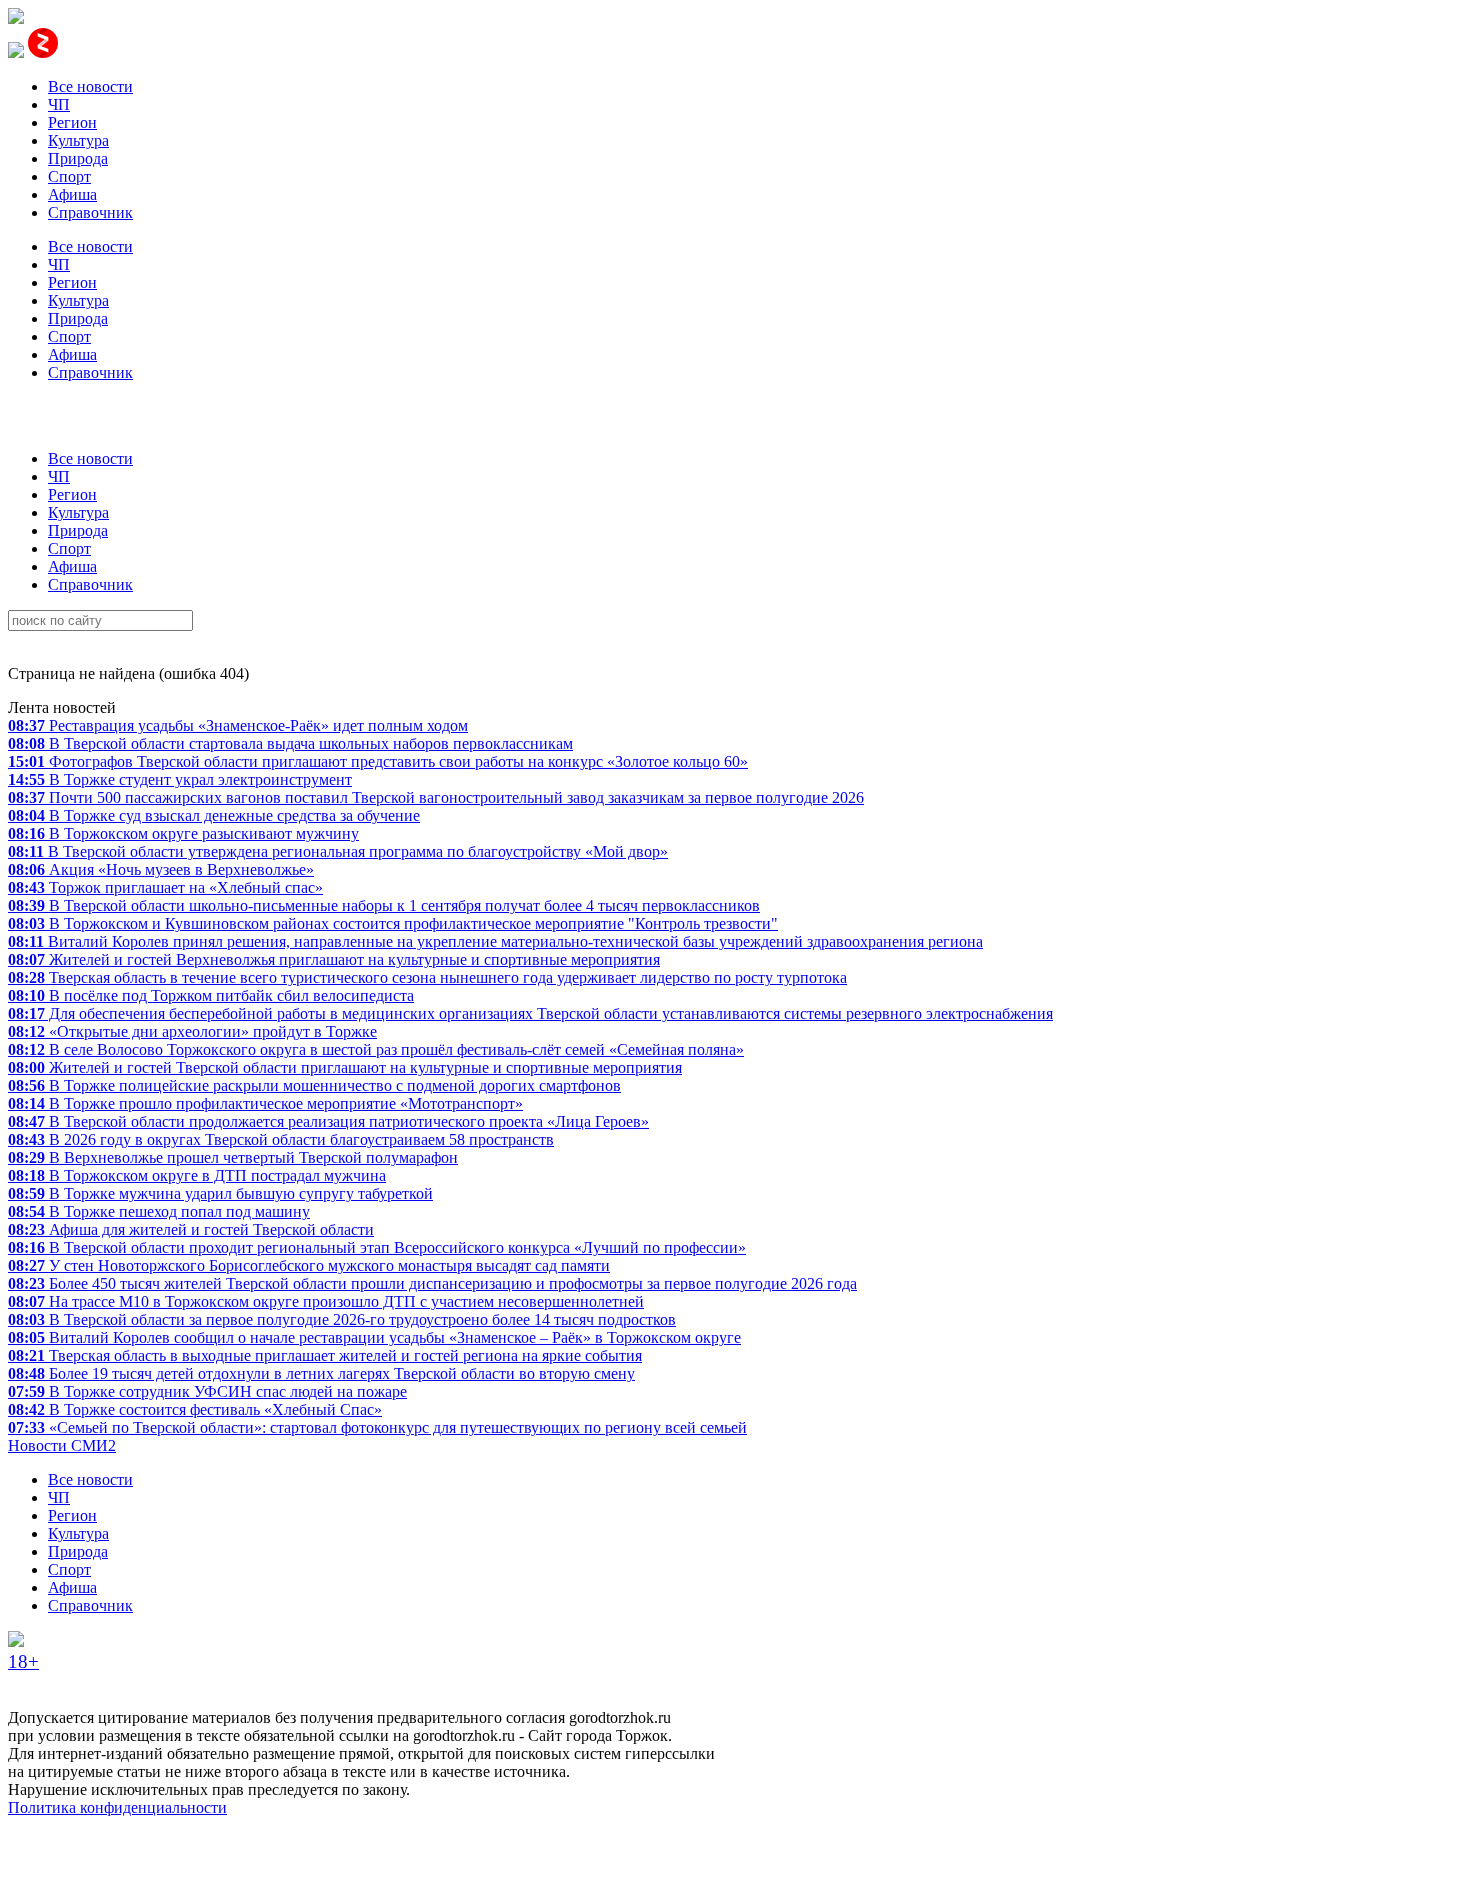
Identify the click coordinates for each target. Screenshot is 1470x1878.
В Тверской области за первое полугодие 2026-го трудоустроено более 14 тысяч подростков (342, 1319)
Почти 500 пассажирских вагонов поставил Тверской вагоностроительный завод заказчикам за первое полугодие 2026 (436, 797)
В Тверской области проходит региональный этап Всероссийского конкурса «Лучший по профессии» (377, 1247)
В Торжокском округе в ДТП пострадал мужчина (197, 1175)
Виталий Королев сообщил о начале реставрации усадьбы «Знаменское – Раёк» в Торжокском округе (374, 1337)
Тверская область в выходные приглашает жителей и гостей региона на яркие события (325, 1355)
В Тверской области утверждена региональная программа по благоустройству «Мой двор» (338, 851)
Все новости (90, 86)
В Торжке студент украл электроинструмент (180, 779)
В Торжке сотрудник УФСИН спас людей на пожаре (207, 1391)
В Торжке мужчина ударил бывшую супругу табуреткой (220, 1193)
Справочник (90, 212)
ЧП (59, 104)
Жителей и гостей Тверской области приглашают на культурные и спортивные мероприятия (345, 1067)
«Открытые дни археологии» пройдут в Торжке (192, 1031)
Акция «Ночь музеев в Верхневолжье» (161, 869)
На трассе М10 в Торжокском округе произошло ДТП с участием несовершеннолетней (326, 1301)
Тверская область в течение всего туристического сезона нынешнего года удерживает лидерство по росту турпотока (427, 977)
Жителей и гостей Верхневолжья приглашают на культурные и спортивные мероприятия (334, 959)
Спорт (69, 176)
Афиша (72, 194)
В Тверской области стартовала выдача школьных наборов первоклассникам (290, 743)
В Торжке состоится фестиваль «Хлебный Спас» (195, 1409)
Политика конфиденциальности (117, 1807)
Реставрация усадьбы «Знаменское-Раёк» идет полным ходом (238, 725)
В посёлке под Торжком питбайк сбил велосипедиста (211, 995)
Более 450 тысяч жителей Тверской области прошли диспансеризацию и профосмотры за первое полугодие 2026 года (432, 1283)
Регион (72, 122)
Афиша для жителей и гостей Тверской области (191, 1229)
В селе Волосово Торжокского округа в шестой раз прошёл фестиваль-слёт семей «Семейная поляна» (376, 1049)
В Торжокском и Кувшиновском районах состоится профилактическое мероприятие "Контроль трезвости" (393, 923)
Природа (78, 158)
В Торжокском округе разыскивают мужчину (183, 833)
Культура (78, 140)
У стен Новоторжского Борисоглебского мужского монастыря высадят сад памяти (309, 1265)
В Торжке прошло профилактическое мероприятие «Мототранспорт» (265, 1103)
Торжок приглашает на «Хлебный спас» (165, 887)
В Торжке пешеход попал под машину (159, 1211)
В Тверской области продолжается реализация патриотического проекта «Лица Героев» (328, 1121)
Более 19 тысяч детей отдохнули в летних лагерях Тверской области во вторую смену (321, 1373)
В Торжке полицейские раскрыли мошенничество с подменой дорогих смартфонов (314, 1085)
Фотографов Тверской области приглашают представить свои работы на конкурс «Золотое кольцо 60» (378, 761)
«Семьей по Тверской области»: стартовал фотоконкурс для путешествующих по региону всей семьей (377, 1427)
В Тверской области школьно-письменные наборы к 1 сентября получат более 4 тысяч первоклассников (384, 905)
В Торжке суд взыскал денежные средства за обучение (214, 815)
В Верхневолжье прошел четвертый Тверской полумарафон (233, 1157)
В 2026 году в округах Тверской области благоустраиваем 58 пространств (281, 1139)
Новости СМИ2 (62, 1445)
